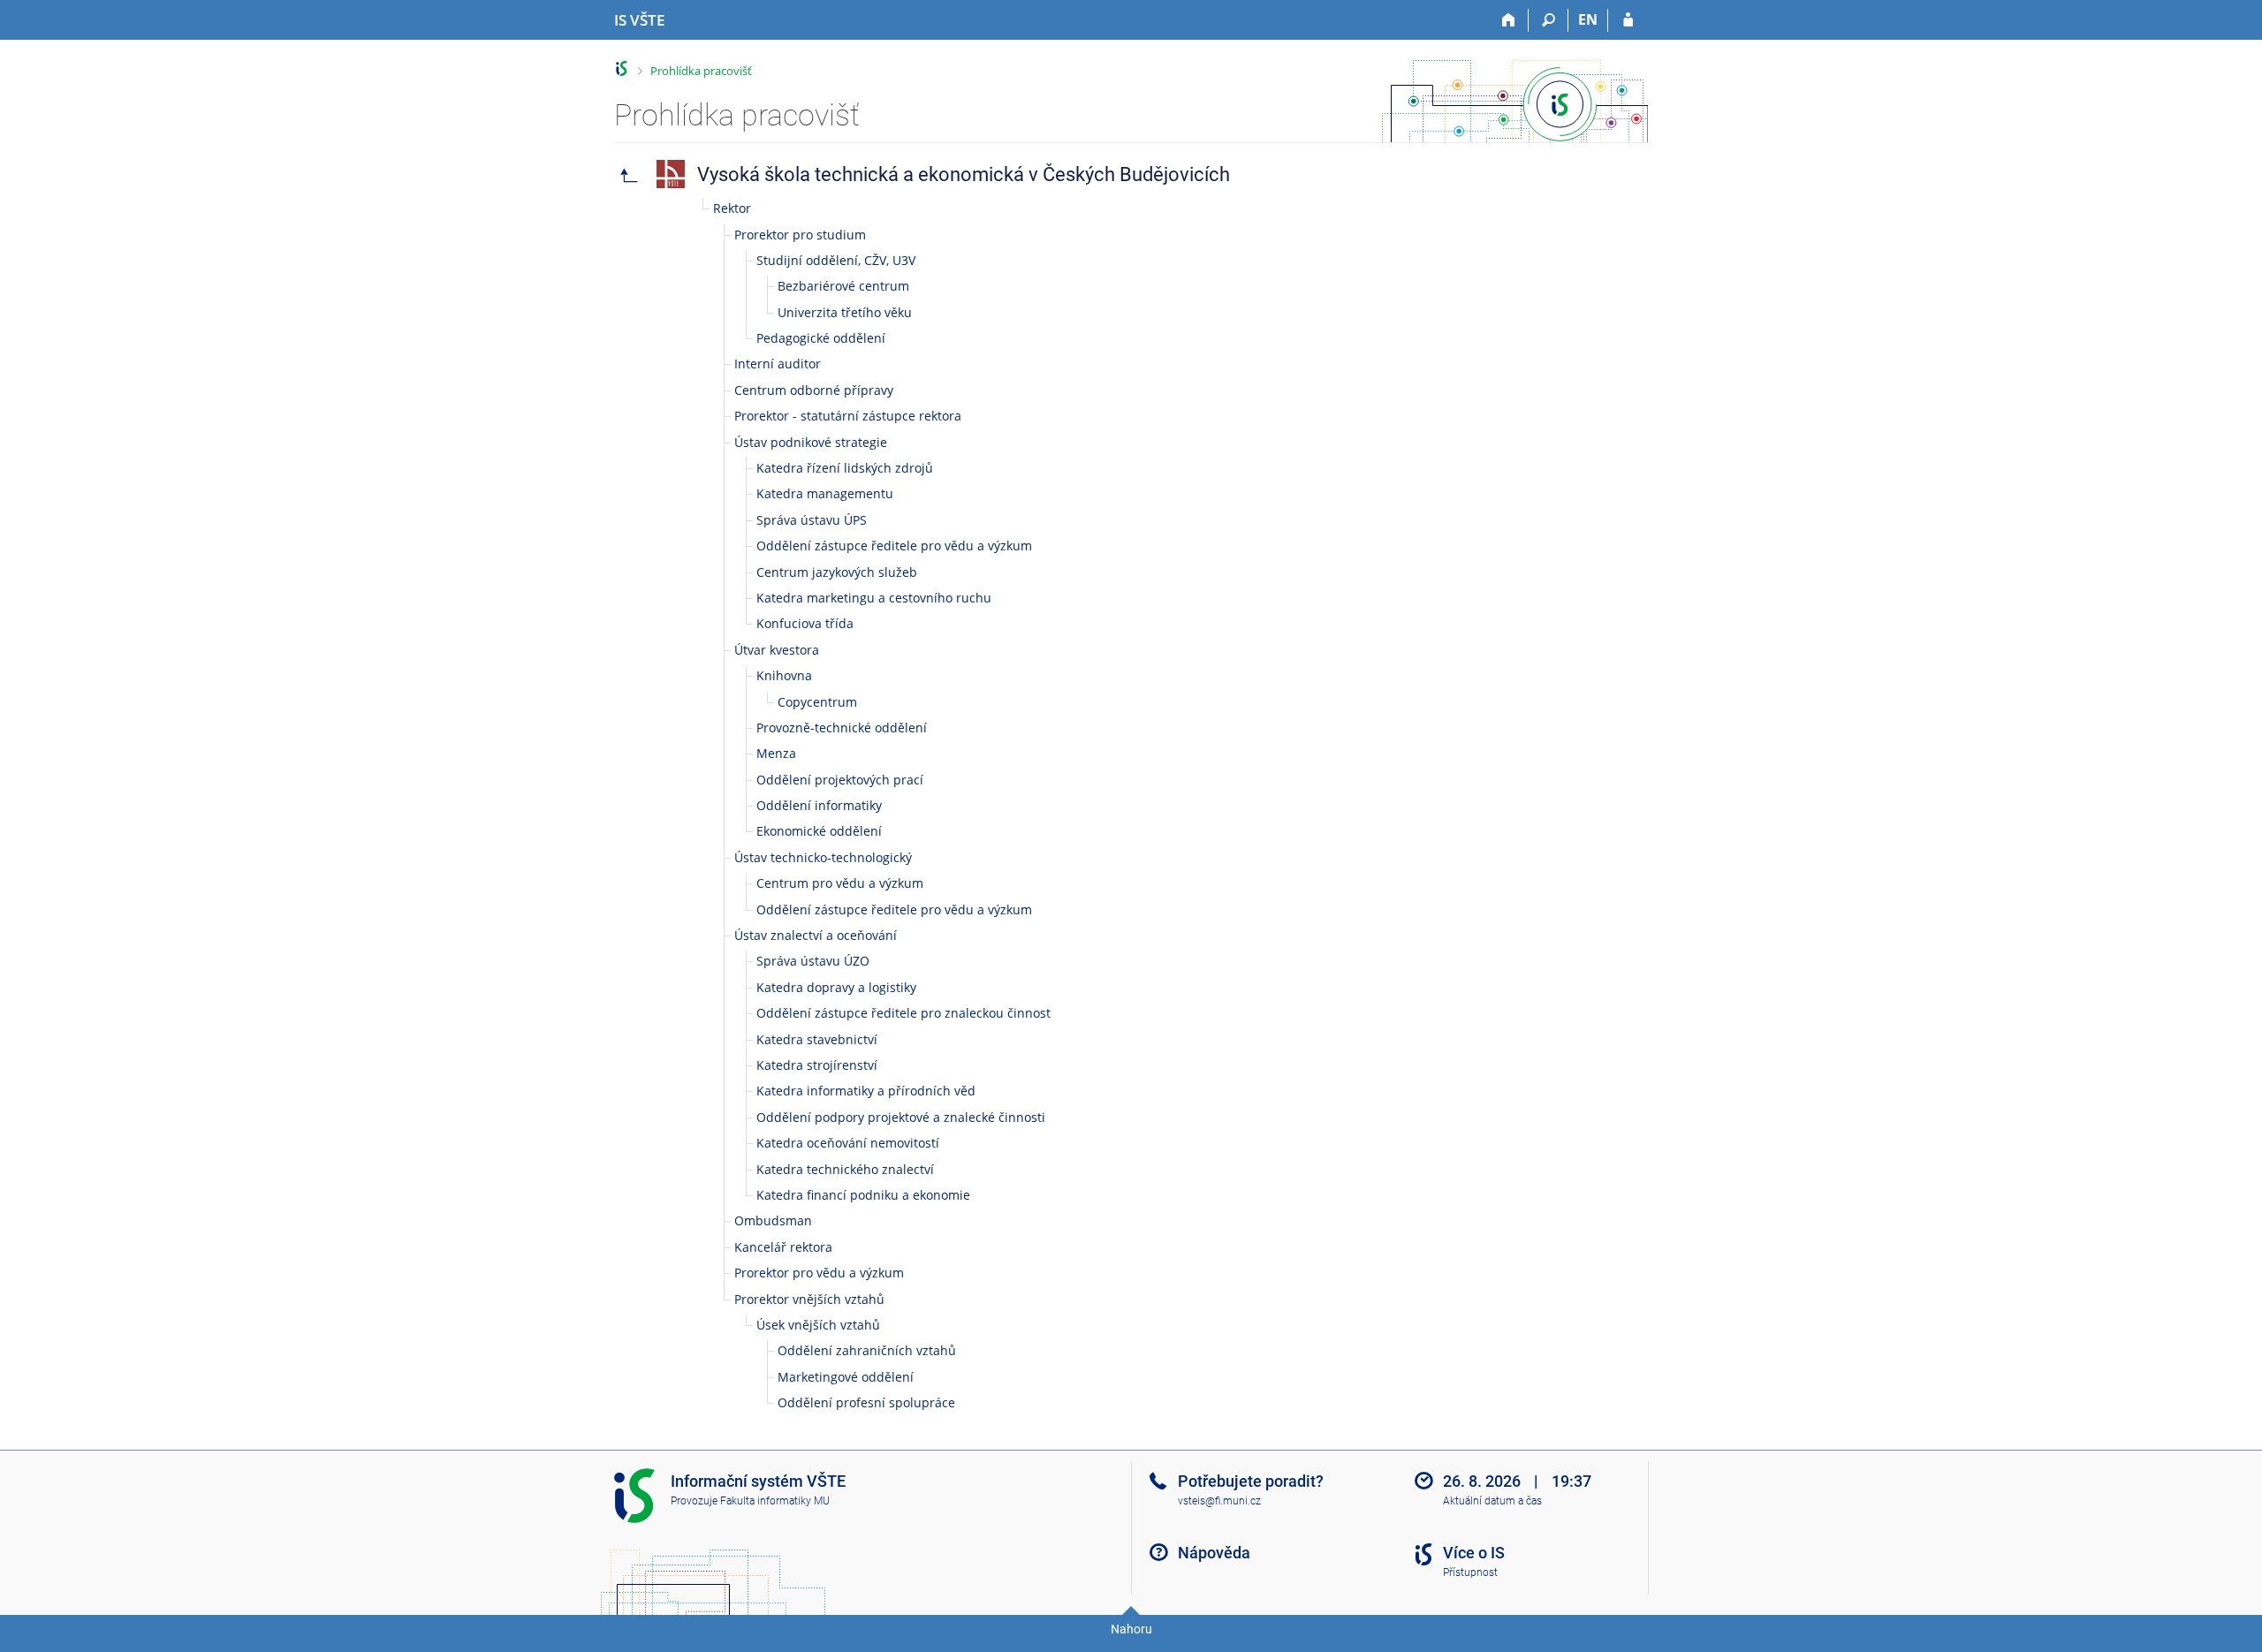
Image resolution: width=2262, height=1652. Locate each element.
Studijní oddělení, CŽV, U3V (836, 260)
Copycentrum (817, 702)
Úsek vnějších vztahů (818, 1325)
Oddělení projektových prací (840, 780)
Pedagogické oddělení (821, 338)
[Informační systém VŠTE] (622, 68)
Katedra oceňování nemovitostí (848, 1143)
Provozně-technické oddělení (842, 727)
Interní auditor (778, 364)
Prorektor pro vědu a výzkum (819, 1273)
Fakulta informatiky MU (775, 1501)
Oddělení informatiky (819, 805)
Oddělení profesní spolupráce (866, 1402)
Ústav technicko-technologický (823, 857)
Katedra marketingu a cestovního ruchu (874, 598)
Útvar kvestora (777, 650)
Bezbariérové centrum (843, 286)
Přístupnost (1470, 1572)
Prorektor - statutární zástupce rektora (848, 416)
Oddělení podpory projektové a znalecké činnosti (901, 1117)
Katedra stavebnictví (817, 1039)
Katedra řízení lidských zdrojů (845, 468)
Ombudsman (773, 1220)
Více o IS (1474, 1553)
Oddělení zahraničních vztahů (867, 1350)
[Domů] (1509, 20)
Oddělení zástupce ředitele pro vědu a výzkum (894, 546)
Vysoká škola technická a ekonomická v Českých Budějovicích (964, 174)
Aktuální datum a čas (1492, 1501)
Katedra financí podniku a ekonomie (863, 1195)
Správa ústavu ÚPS (812, 520)
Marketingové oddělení (846, 1377)
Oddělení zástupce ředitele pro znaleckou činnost (903, 1013)
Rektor (732, 208)
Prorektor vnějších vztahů (809, 1299)
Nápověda (1214, 1553)
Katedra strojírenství (817, 1065)
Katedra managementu (825, 493)
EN (1588, 19)
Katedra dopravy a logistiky (836, 987)
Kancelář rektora (783, 1247)
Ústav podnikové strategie (811, 442)
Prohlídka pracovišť (701, 71)
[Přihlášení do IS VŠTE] (1628, 20)
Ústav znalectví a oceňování (816, 935)
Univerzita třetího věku (845, 312)
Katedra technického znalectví (845, 1169)
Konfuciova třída (805, 623)
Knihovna (784, 675)
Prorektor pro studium (800, 235)
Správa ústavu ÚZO (813, 961)
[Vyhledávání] (1548, 20)
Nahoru (1131, 1629)
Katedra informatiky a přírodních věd (866, 1091)
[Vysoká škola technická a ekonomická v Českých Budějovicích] (629, 174)
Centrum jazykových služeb (837, 572)
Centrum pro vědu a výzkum (840, 883)
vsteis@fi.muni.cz (1219, 1501)
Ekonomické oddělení (819, 831)
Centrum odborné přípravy (814, 390)
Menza (776, 753)
